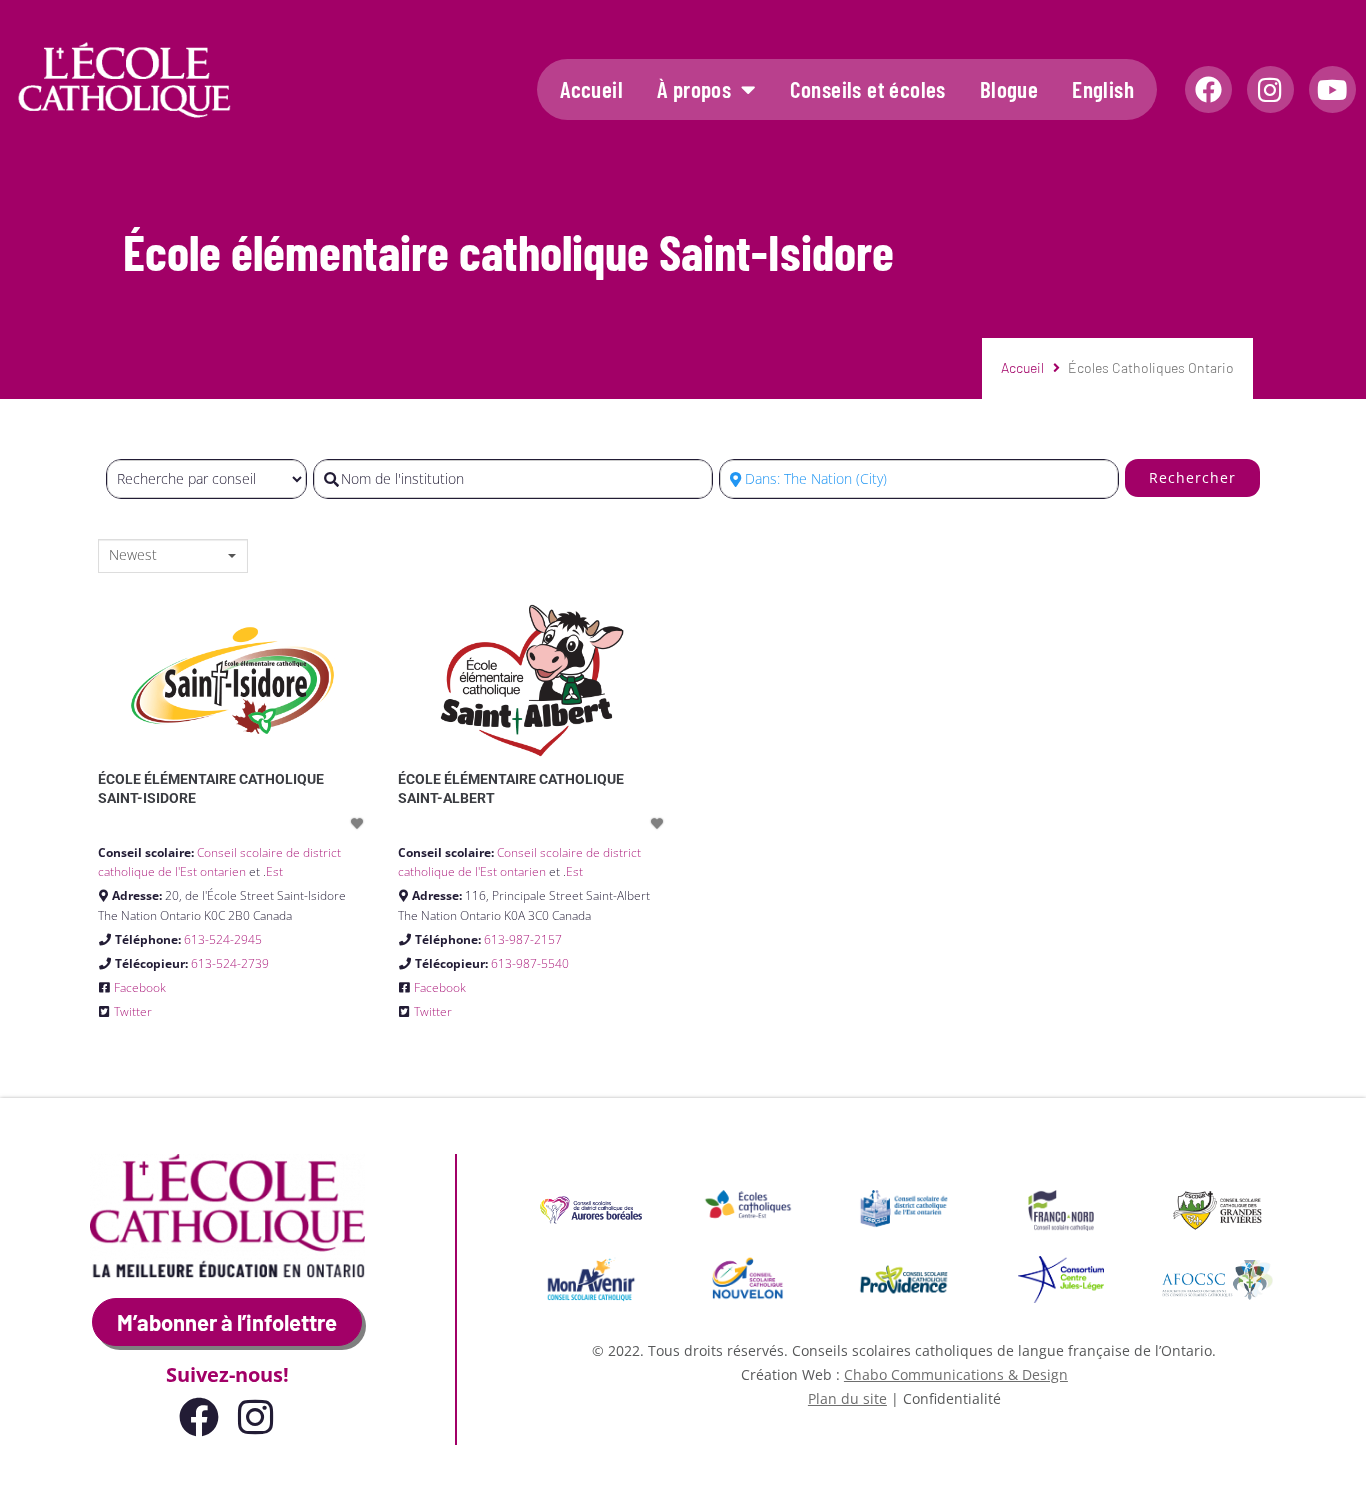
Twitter (133, 1011)
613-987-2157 (523, 939)
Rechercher (1192, 477)
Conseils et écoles (868, 89)
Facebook (140, 987)
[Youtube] (1332, 89)
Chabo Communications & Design (956, 1374)
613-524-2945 (223, 939)
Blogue (1009, 89)
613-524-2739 (230, 963)
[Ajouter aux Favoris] (359, 823)
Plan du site (847, 1398)
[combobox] (173, 556)
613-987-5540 (530, 963)
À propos (694, 89)
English (1103, 89)
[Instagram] (1270, 89)
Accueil (591, 89)
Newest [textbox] (133, 555)
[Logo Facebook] (1208, 89)
